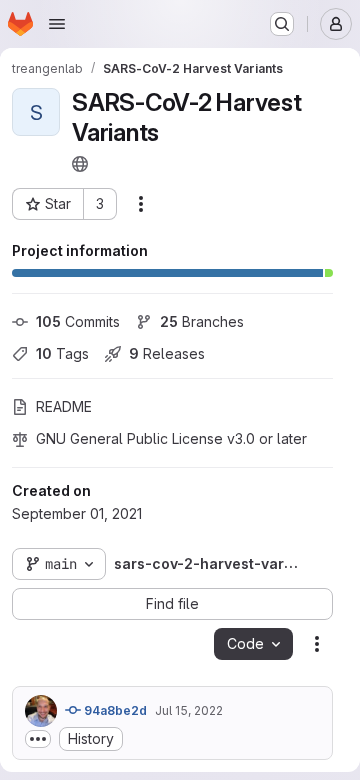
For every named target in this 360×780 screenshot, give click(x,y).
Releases (167, 353)
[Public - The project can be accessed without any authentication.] (80, 164)
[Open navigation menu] (57, 24)
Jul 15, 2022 (189, 710)
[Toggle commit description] (38, 739)
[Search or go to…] (282, 24)
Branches (202, 321)
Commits (78, 321)
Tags (62, 353)
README (64, 406)
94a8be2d (114, 710)
